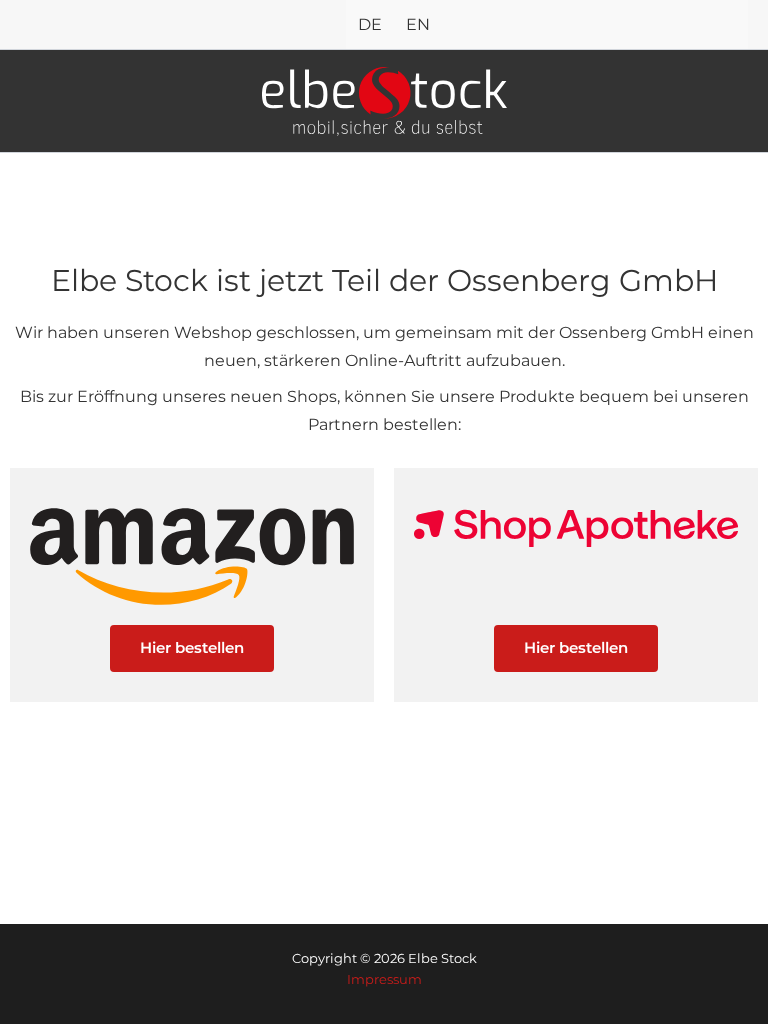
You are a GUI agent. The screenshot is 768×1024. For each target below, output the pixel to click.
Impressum (384, 979)
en (418, 24)
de (370, 24)
